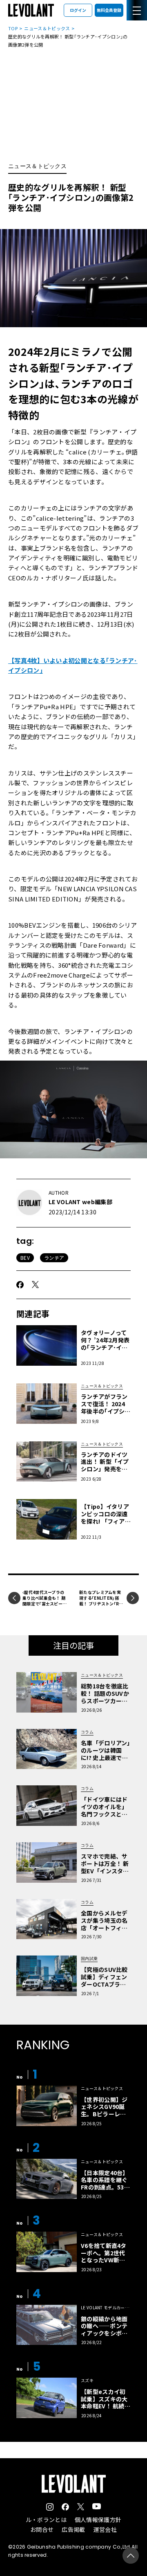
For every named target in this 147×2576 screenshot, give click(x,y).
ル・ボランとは (46, 2520)
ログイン (78, 10)
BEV (25, 1258)
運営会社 (105, 2529)
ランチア (54, 1258)
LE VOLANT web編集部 (80, 1202)
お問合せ (42, 2529)
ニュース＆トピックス (47, 28)
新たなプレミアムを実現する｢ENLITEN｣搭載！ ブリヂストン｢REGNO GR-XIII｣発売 (100, 1601)
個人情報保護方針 (98, 2520)
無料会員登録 (109, 10)
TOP (13, 28)
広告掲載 (73, 2529)
